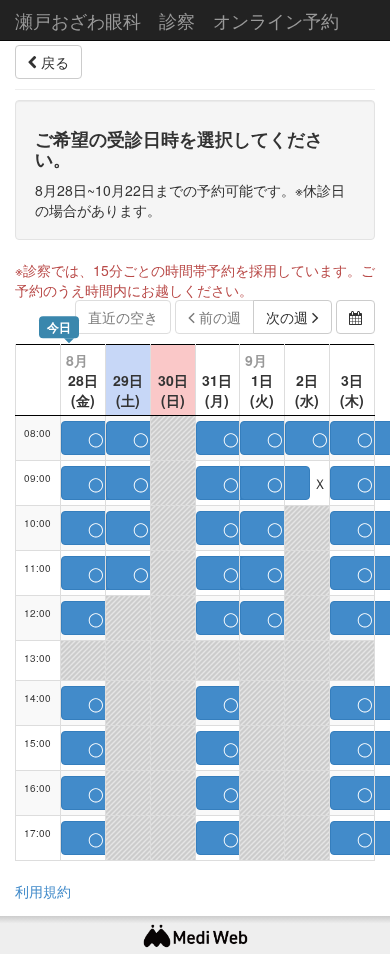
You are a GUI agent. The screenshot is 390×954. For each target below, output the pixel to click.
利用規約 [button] (43, 891)
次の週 (289, 317)
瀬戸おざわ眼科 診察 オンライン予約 (177, 20)
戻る (53, 62)
